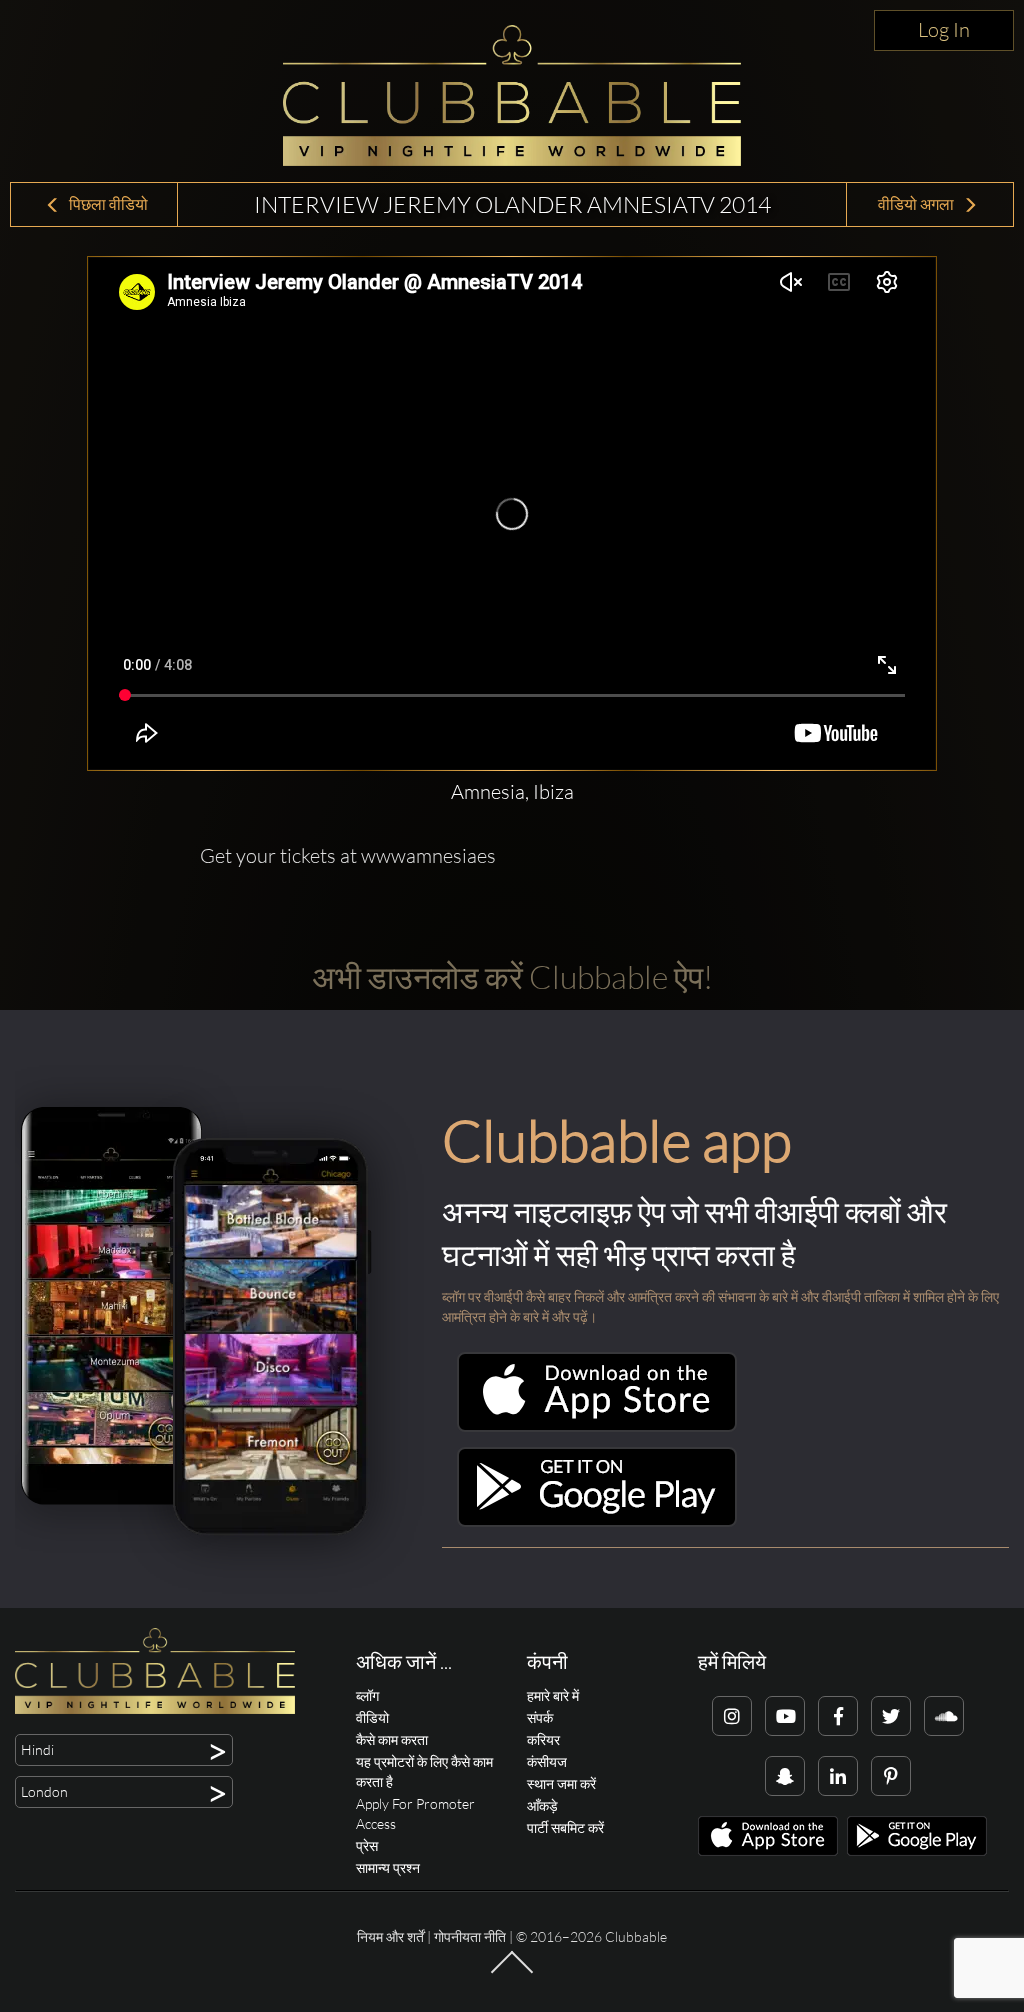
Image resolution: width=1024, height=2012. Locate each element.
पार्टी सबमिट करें (565, 1827)
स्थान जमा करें (561, 1783)
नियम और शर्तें (390, 1936)
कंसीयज (547, 1761)
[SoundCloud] (944, 1716)
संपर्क (540, 1717)
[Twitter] (891, 1716)
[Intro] (512, 1972)
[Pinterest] (891, 1776)
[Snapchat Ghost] (785, 1776)
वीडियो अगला (917, 204)
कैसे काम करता (392, 1739)
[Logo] (511, 95)
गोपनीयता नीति (470, 1936)
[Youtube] (785, 1716)
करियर (543, 1739)
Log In (944, 29)
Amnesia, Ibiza (512, 791)
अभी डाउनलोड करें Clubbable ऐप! (512, 976)
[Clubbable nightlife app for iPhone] (597, 1426)
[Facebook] (838, 1716)
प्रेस (367, 1845)
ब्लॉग (367, 1695)
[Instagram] (732, 1716)
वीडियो (372, 1717)
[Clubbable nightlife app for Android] (597, 1521)
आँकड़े (542, 1805)
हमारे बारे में (553, 1695)
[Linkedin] (838, 1776)
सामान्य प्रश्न (388, 1867)
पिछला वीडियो (107, 204)
